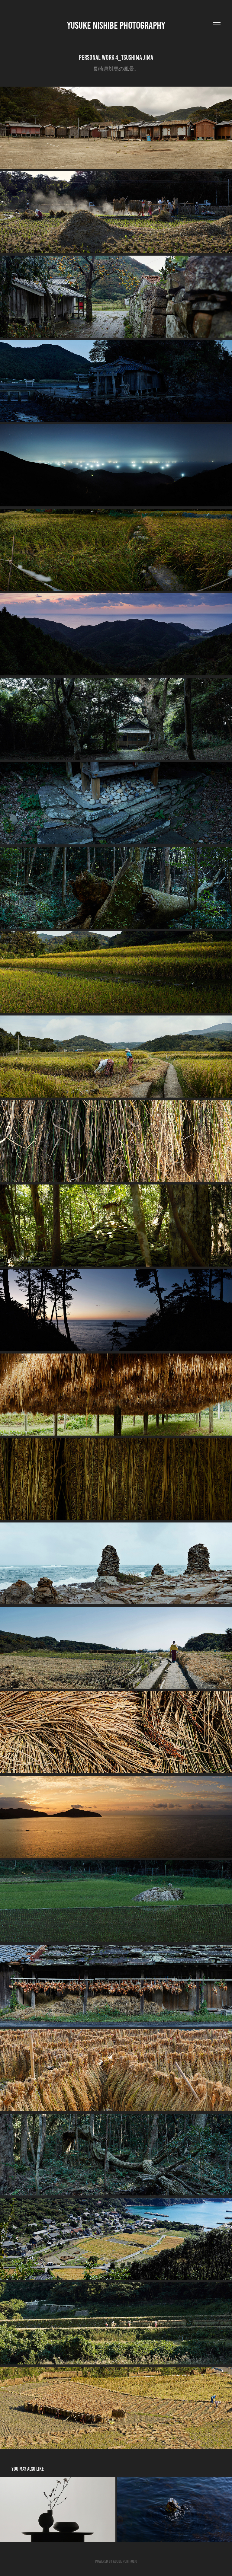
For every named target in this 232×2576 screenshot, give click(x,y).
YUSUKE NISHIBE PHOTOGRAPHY (116, 25)
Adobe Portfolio (125, 2561)
